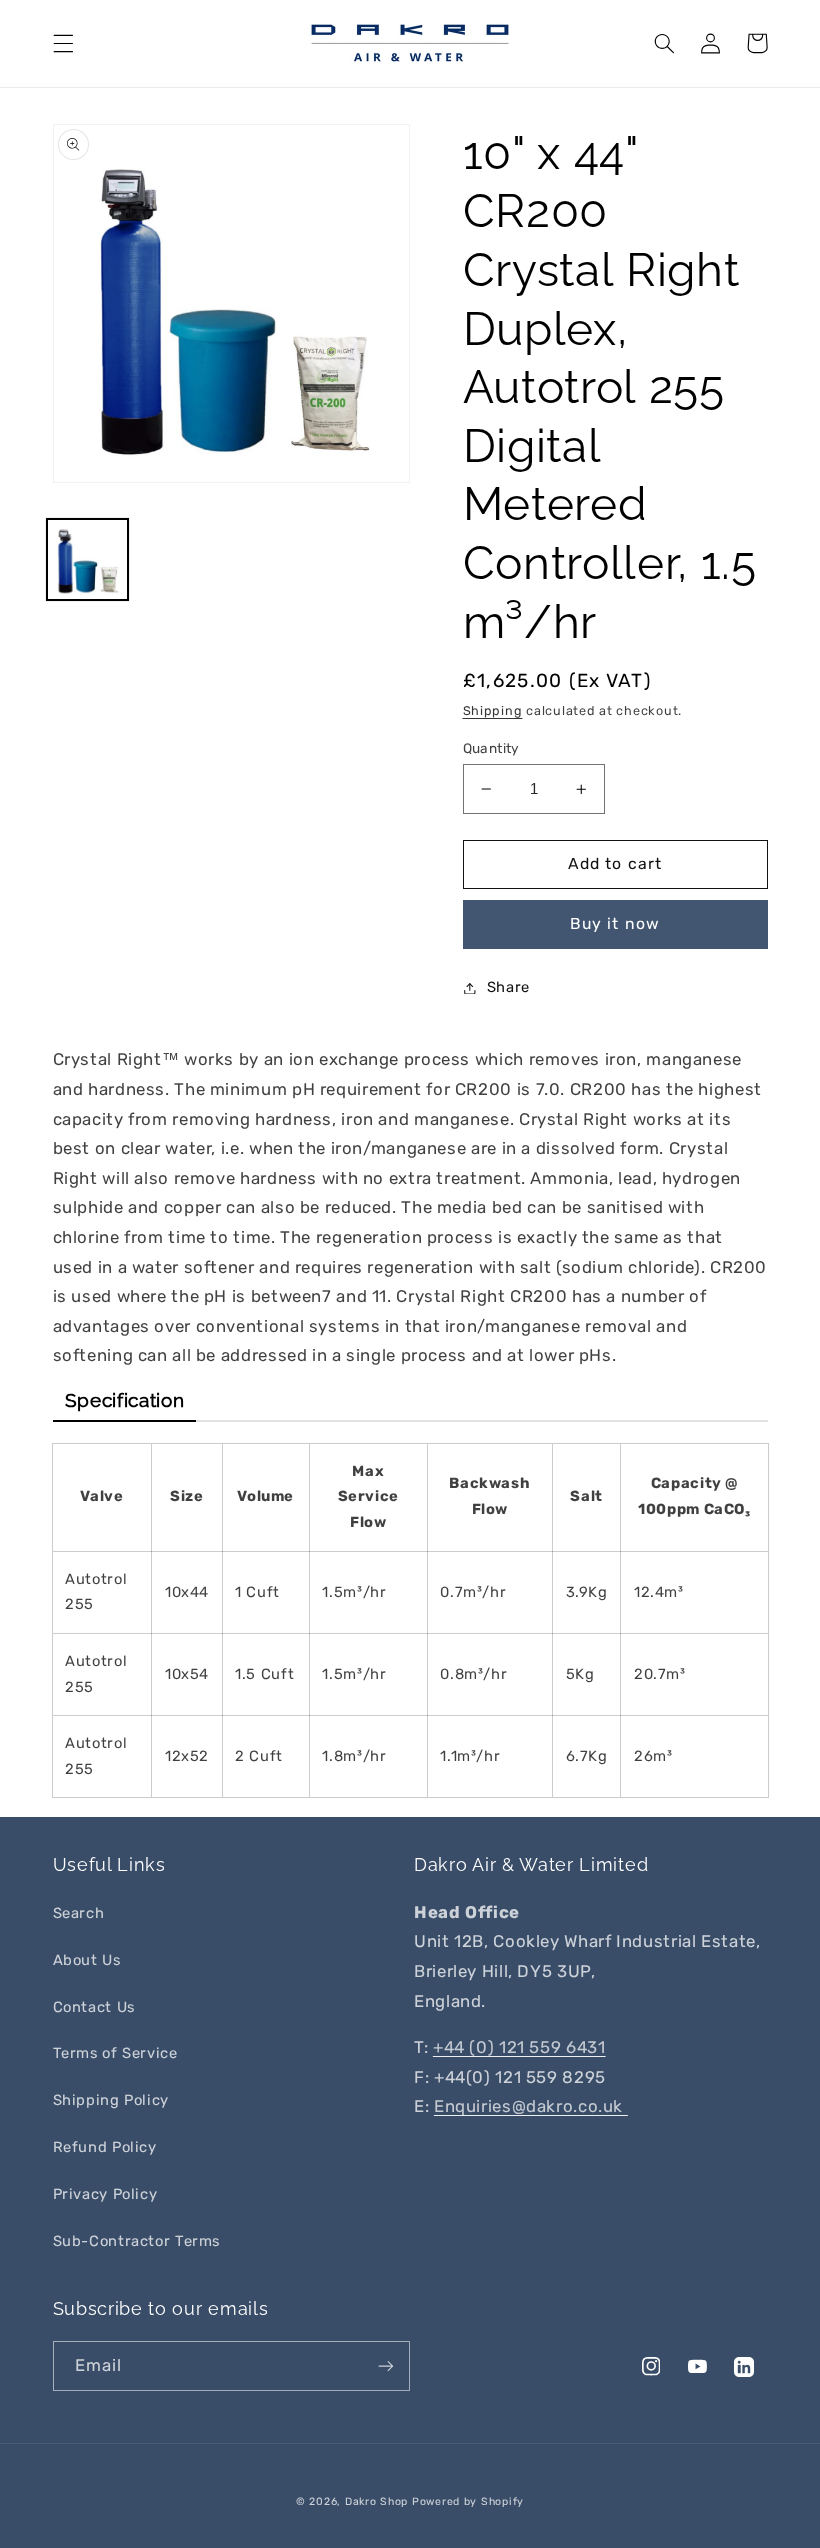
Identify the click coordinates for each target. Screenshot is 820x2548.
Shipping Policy (111, 2100)
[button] (63, 43)
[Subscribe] (386, 2365)
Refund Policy (105, 2147)
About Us (87, 1960)
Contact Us (94, 2007)
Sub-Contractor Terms (137, 2241)
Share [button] (508, 987)
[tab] (125, 1401)
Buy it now (615, 923)
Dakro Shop (376, 2501)
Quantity (491, 748)
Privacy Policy (105, 2194)
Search (79, 1913)
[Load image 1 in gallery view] (87, 559)
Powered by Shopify (468, 2501)
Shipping (493, 710)
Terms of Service (115, 2053)
